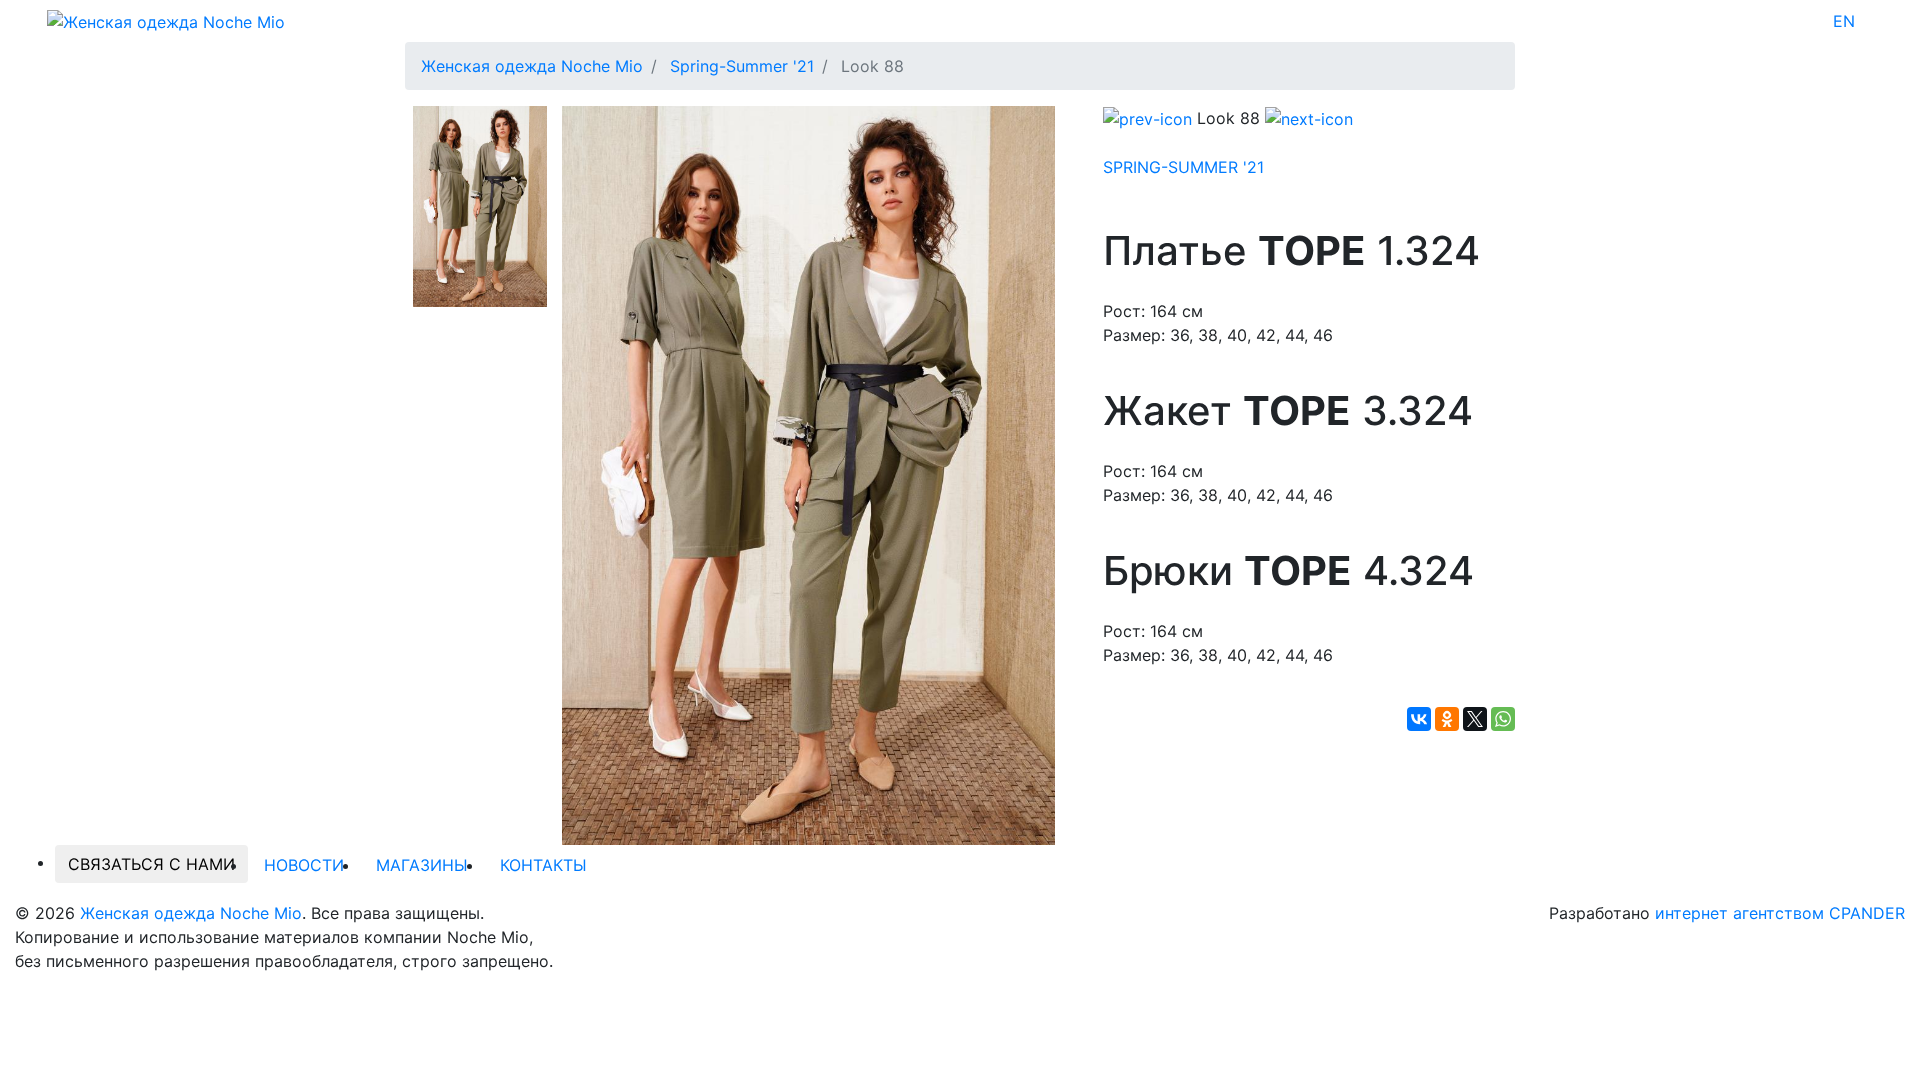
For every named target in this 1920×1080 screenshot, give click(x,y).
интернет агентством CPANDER (1780, 913)
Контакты (543, 865)
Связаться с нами (151, 864)
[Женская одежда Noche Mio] (166, 20)
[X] (1475, 719)
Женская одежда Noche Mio (191, 913)
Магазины (422, 865)
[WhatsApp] (1503, 719)
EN (1844, 21)
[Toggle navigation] (1868, 21)
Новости (304, 865)
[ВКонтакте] (1419, 719)
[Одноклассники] (1447, 719)
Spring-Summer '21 (1183, 167)
